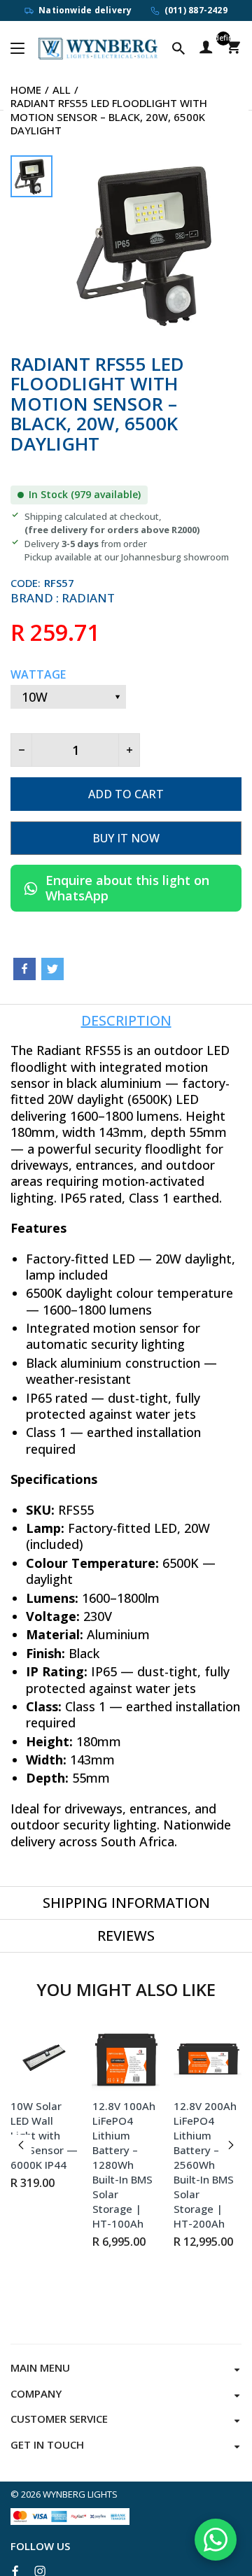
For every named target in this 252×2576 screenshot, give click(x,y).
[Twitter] (52, 969)
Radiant (88, 598)
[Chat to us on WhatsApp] (216, 2540)
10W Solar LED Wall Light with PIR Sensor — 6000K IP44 (44, 2135)
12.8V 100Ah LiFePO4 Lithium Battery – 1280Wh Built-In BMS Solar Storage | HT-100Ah (124, 2165)
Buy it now (126, 838)
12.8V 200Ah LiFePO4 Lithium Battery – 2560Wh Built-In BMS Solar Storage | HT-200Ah (205, 2165)
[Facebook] (24, 969)
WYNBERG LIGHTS (80, 2494)
